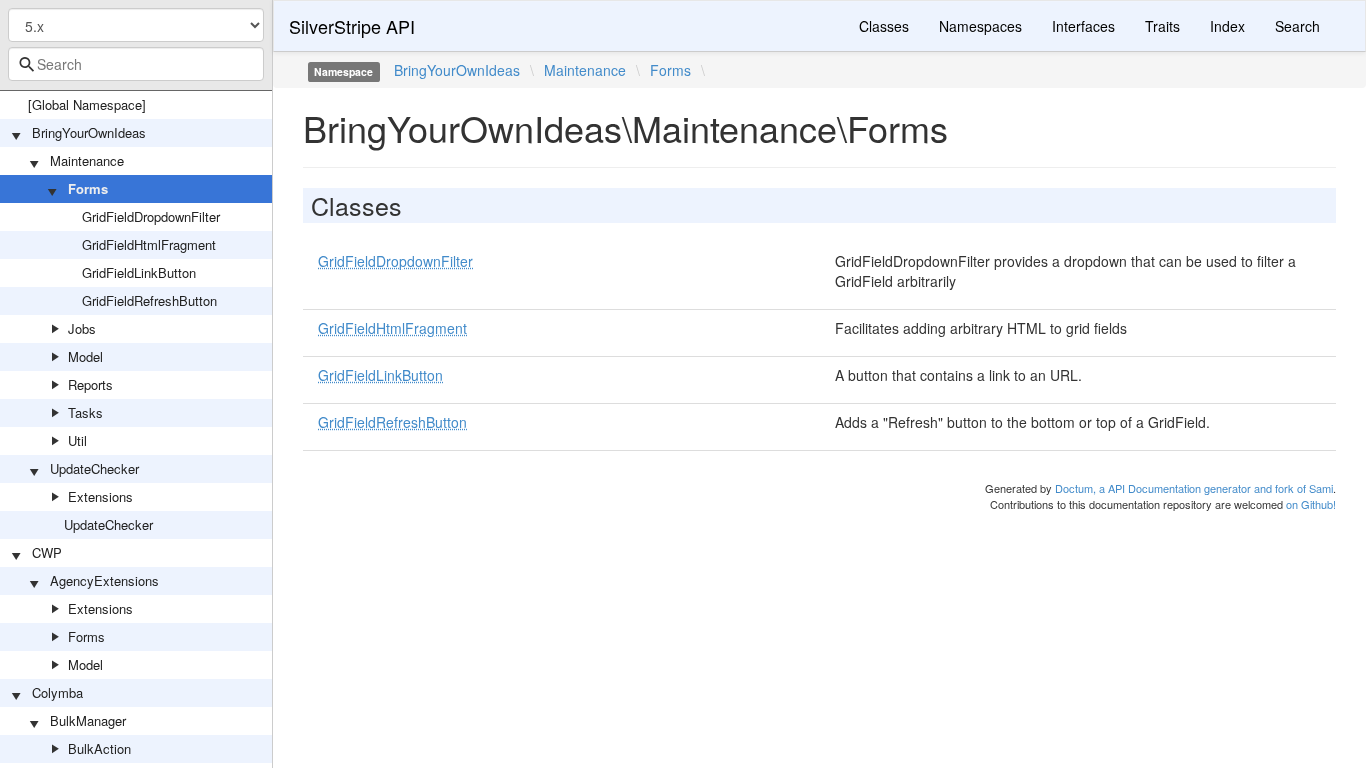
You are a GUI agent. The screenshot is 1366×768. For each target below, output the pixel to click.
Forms (88, 188)
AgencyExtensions (104, 580)
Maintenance (87, 160)
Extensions (100, 496)
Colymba (57, 692)
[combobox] (136, 64)
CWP (47, 552)
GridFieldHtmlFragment (149, 244)
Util (77, 440)
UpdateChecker (94, 468)
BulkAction (99, 748)
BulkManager (88, 720)
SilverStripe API (352, 26)
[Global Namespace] (87, 104)
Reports (90, 384)
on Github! (1311, 504)
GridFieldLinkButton (139, 272)
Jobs (82, 328)
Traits (1162, 26)
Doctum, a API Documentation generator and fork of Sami (1194, 488)
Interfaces (1083, 26)
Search (1297, 26)
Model (85, 356)
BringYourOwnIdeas (89, 132)
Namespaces (980, 26)
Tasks (85, 412)
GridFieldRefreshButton (149, 300)
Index (1227, 26)
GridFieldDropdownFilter (151, 216)
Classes (884, 26)
